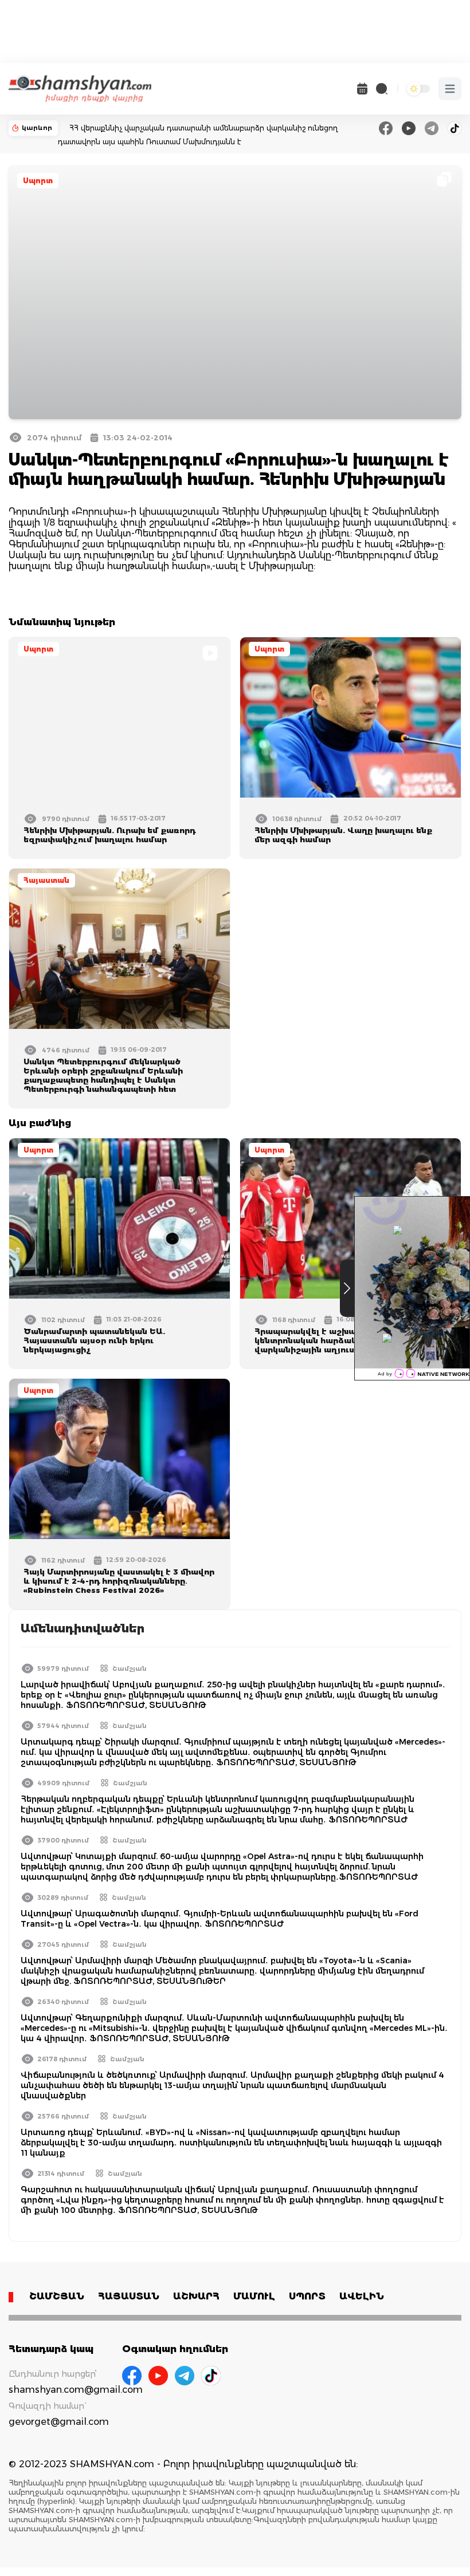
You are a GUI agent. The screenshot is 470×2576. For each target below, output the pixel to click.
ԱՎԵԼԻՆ (362, 2296)
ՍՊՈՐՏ (307, 2296)
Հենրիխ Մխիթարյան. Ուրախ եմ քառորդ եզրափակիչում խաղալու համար (109, 835)
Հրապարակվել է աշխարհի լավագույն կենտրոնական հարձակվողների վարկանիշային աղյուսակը (337, 1340)
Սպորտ (38, 181)
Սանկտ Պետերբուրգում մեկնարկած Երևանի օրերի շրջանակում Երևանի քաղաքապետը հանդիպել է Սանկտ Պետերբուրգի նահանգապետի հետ (103, 1075)
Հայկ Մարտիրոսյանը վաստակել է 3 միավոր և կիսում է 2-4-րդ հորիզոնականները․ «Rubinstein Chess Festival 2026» (119, 1581)
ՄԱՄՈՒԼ (254, 2296)
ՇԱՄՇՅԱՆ (57, 2296)
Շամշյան (130, 1668)
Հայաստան (46, 880)
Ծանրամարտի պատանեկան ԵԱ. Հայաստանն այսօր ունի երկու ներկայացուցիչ (94, 1340)
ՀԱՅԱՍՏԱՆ (129, 2296)
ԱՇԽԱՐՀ (196, 2296)
